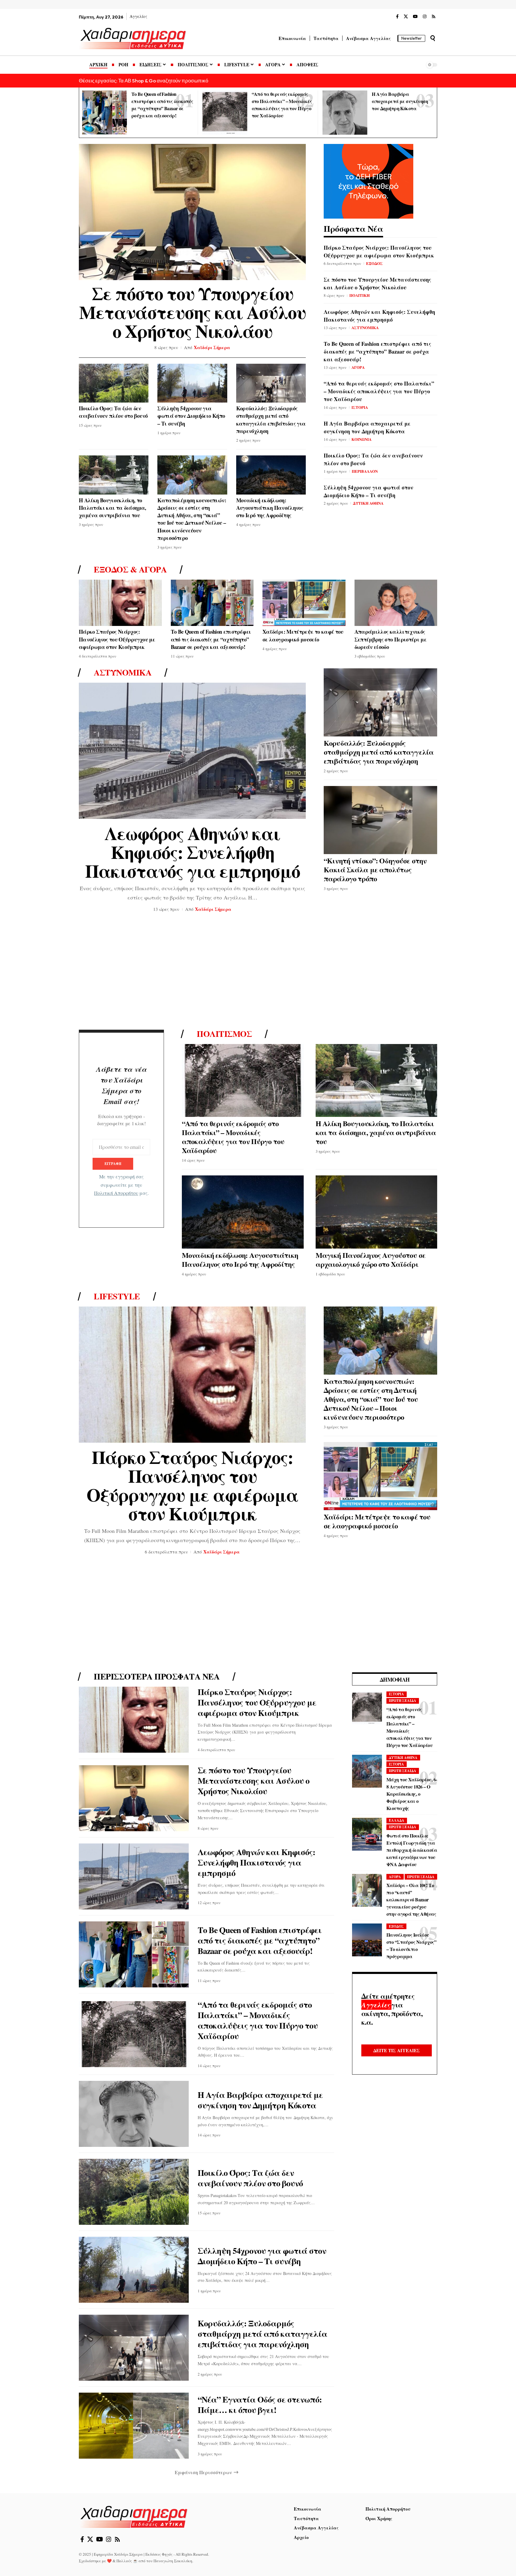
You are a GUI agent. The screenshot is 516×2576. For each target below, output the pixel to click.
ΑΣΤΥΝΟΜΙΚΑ (365, 327)
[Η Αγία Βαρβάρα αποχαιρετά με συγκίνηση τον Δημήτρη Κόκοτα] (345, 113)
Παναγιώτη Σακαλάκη (173, 2561)
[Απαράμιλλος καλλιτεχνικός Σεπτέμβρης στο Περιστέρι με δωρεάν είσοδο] (396, 603)
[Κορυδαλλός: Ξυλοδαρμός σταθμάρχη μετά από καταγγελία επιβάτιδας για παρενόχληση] (271, 383)
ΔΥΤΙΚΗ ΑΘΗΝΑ (368, 503)
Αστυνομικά (123, 673)
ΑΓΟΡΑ (358, 367)
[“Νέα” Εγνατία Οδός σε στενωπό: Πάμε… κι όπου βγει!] (134, 2426)
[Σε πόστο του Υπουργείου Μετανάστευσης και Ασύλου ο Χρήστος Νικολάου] (192, 212)
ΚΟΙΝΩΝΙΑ (361, 439)
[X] (406, 17)
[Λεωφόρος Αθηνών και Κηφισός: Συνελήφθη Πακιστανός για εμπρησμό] (192, 751)
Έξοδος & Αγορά (130, 569)
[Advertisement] (258, 973)
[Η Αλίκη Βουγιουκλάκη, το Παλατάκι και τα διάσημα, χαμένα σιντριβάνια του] (114, 475)
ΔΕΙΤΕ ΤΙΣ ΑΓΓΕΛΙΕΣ (397, 2050)
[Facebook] (397, 17)
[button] (433, 38)
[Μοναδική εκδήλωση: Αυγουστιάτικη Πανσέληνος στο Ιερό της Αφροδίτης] (271, 475)
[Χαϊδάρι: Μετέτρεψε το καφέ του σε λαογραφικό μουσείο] (304, 603)
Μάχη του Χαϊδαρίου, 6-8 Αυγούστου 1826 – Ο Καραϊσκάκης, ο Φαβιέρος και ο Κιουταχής (412, 1794)
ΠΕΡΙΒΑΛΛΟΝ (365, 471)
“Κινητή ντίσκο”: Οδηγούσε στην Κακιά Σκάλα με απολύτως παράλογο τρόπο (375, 869)
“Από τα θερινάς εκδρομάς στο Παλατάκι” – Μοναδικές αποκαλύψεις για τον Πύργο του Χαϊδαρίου (379, 391)
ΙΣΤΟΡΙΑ (360, 407)
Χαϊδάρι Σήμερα (212, 347)
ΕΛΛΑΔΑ (397, 1820)
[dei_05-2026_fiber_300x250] (368, 180)
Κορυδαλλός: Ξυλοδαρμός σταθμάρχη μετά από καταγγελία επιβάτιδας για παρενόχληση (271, 420)
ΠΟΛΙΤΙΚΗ (360, 295)
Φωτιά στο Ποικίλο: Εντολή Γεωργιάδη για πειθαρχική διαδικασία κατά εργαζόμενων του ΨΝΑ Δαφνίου (412, 1850)
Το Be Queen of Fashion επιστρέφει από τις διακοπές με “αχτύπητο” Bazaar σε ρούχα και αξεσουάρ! (377, 351)
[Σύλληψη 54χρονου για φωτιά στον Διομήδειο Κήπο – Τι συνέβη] (192, 383)
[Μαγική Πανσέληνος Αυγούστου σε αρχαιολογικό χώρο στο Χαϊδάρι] (377, 1212)
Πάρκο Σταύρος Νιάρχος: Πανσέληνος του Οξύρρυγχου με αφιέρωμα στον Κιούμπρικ (379, 251)
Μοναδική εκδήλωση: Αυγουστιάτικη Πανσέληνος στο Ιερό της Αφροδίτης (270, 508)
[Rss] (434, 17)
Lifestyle (117, 1296)
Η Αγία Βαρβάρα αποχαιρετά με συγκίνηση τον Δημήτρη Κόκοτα (400, 101)
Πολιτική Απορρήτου (116, 1193)
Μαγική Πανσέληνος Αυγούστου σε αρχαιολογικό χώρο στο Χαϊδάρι (371, 1259)
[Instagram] (425, 17)
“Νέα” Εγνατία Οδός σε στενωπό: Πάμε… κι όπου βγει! (260, 2405)
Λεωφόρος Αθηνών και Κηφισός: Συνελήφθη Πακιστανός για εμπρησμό (379, 316)
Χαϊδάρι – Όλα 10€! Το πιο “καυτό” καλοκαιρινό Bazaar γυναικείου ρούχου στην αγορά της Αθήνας (411, 1899)
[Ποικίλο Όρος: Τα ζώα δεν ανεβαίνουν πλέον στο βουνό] (114, 383)
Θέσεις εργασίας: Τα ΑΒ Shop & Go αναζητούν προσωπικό (143, 80)
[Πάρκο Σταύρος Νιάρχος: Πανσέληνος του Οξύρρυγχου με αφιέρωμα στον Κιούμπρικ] (120, 603)
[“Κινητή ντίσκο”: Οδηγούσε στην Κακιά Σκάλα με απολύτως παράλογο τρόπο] (380, 820)
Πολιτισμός (224, 1034)
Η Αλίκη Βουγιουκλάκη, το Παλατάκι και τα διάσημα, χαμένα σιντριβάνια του (113, 508)
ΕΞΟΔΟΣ (374, 263)
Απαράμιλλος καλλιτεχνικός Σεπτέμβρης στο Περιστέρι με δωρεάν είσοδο (391, 639)
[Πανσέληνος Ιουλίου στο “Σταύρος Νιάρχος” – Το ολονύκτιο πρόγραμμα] (367, 1940)
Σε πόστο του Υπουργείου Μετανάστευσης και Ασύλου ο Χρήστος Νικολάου (192, 312)
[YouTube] (415, 17)
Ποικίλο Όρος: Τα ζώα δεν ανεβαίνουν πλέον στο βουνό (113, 412)
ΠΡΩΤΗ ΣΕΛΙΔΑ (403, 1701)
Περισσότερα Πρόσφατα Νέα (157, 1677)
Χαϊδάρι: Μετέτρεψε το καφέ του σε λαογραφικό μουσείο (303, 635)
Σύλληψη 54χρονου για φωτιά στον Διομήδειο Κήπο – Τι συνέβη (191, 416)
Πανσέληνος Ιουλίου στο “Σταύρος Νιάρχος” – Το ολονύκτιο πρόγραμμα (411, 1945)
